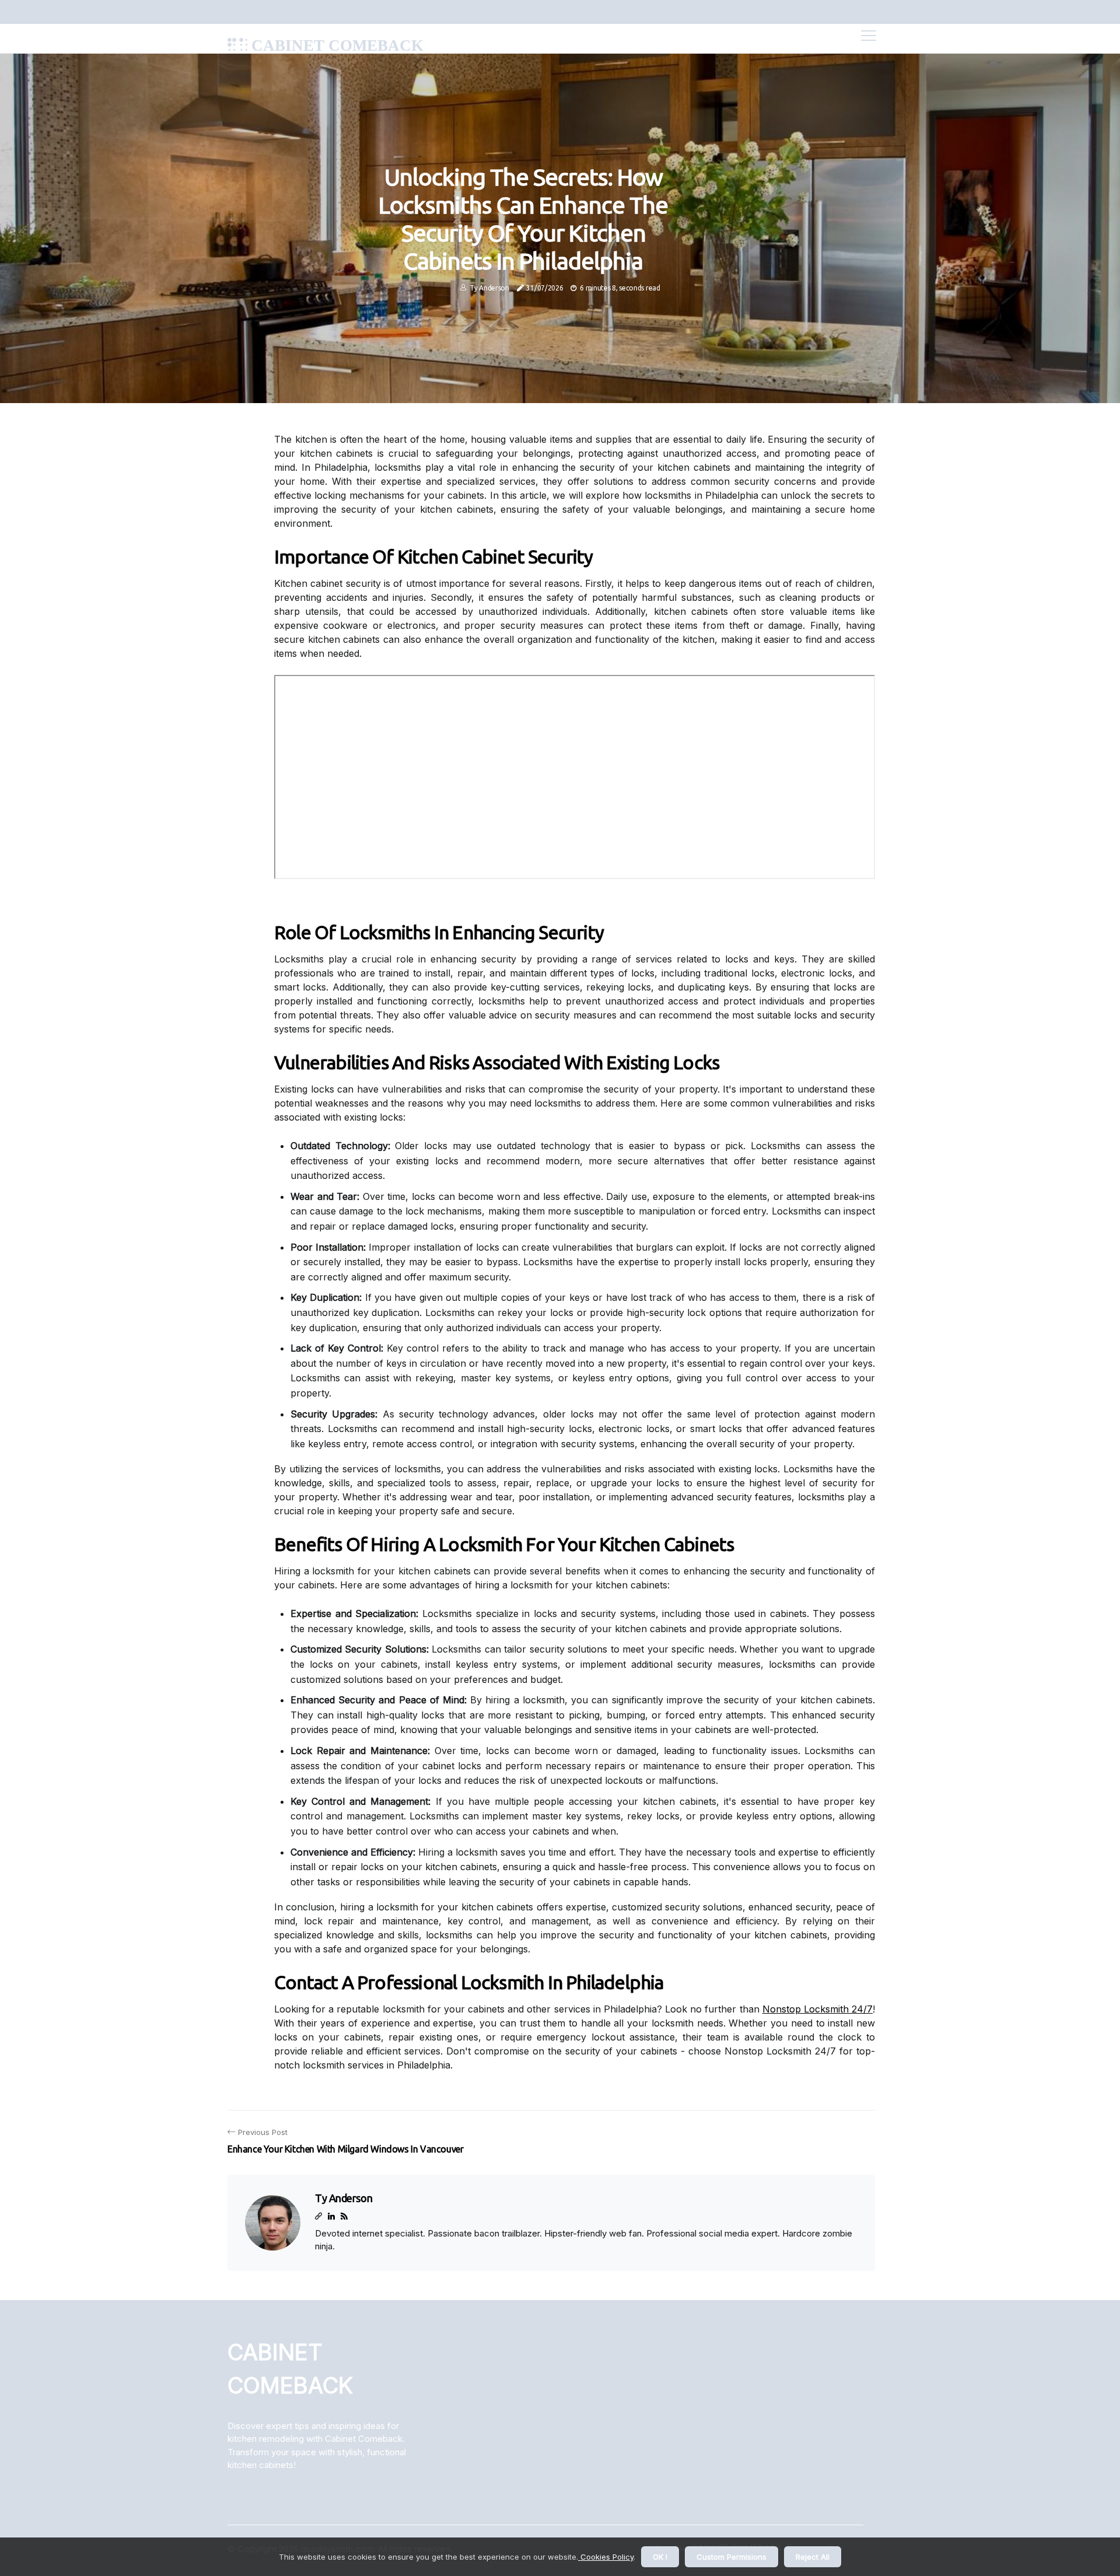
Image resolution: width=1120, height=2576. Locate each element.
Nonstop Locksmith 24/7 (818, 2009)
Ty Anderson (489, 288)
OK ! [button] (660, 2557)
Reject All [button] (813, 2557)
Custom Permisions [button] (731, 2557)
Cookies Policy (606, 2557)
